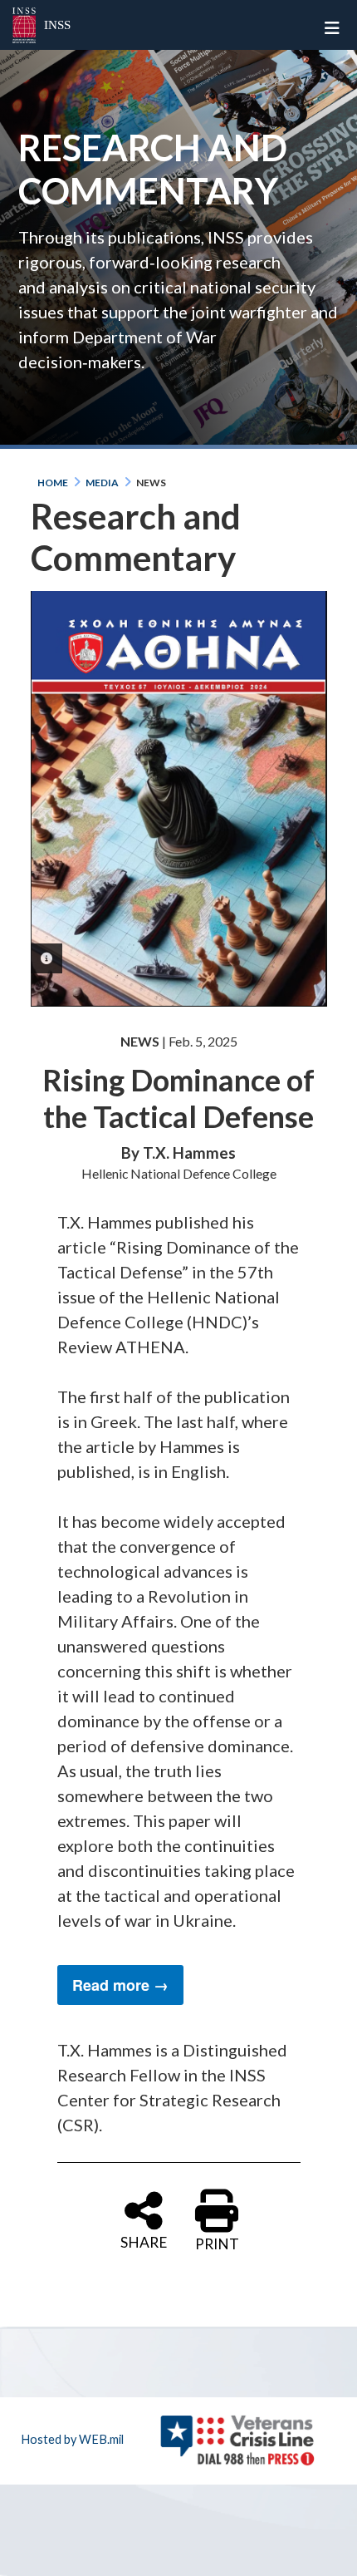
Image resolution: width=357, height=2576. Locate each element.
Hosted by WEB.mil (72, 2439)
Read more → (120, 1985)
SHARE (144, 2241)
